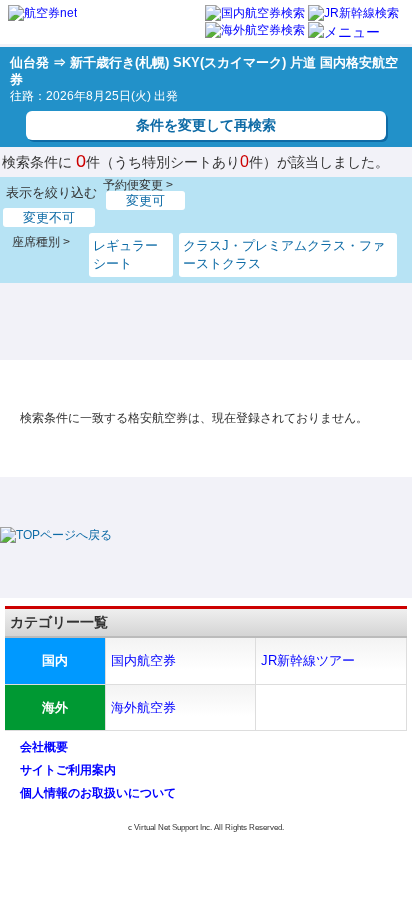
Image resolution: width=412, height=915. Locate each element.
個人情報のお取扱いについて (98, 793)
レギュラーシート (125, 254)
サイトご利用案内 (68, 770)
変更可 (145, 200)
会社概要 (44, 747)
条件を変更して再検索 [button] (206, 125)
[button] (344, 32)
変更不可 (49, 217)
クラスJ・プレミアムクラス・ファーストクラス (284, 254)
